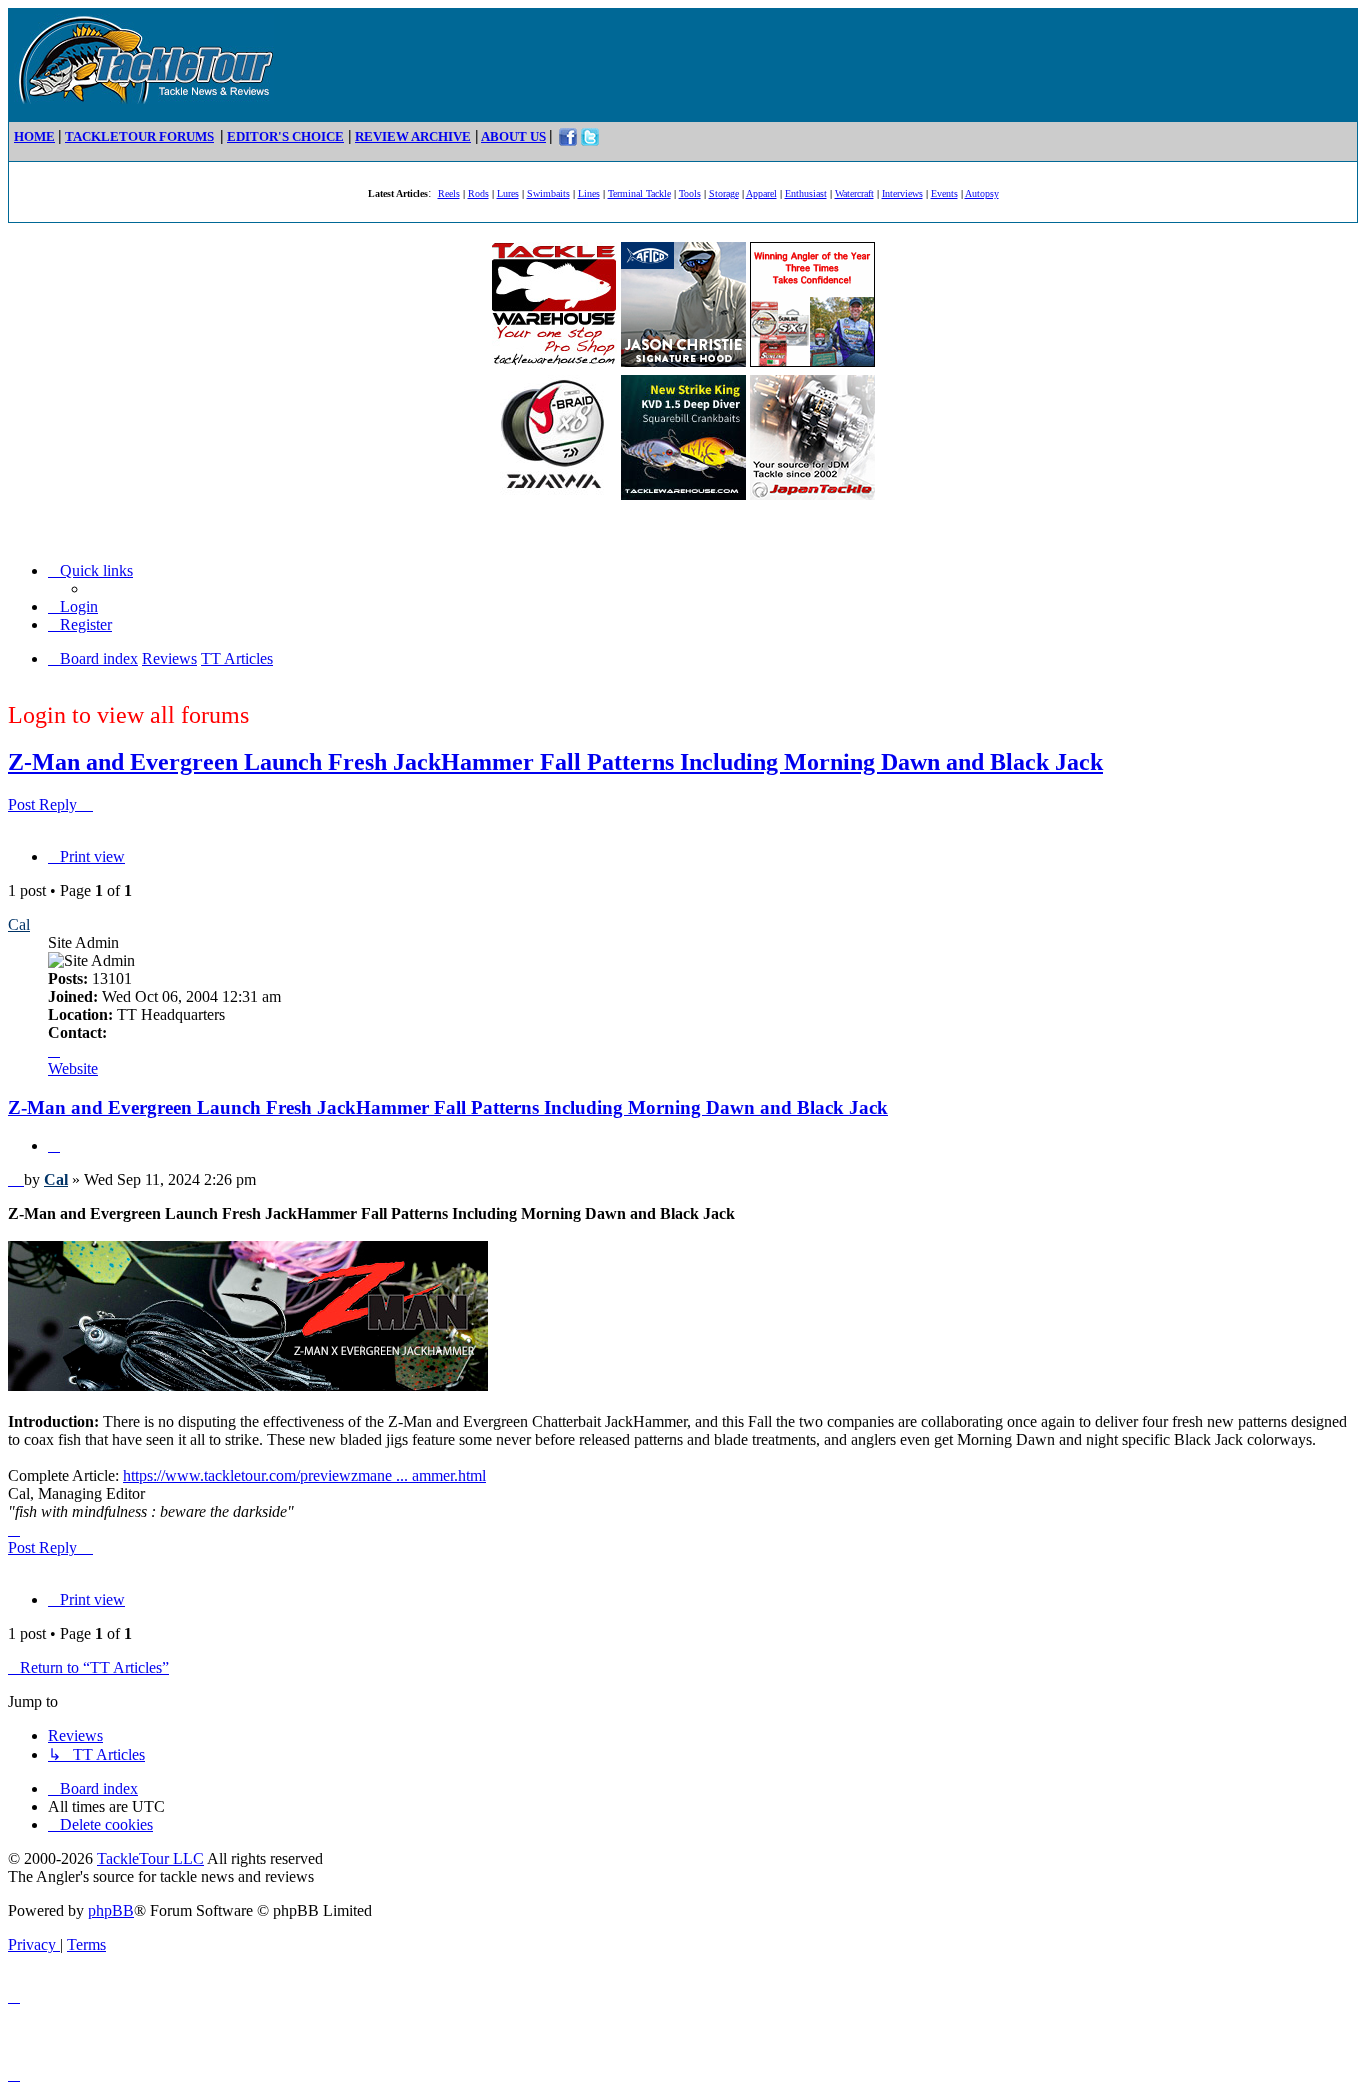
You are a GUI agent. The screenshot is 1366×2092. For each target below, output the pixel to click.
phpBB (111, 1910)
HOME (34, 136)
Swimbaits (548, 193)
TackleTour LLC (150, 1858)
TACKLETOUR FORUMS (139, 136)
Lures (508, 193)
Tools (690, 193)
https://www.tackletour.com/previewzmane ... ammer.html (304, 1475)
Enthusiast (806, 193)
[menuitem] (73, 606)
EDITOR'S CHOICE (285, 136)
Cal (19, 924)
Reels (449, 193)
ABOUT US (513, 136)
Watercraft (854, 193)
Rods (478, 193)
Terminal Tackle (639, 193)
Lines (589, 193)
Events (944, 193)
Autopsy (982, 193)
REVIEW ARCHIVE (413, 136)
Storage (724, 193)
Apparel (761, 193)
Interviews (902, 193)
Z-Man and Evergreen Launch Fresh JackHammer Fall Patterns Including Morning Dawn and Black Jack (555, 762)
